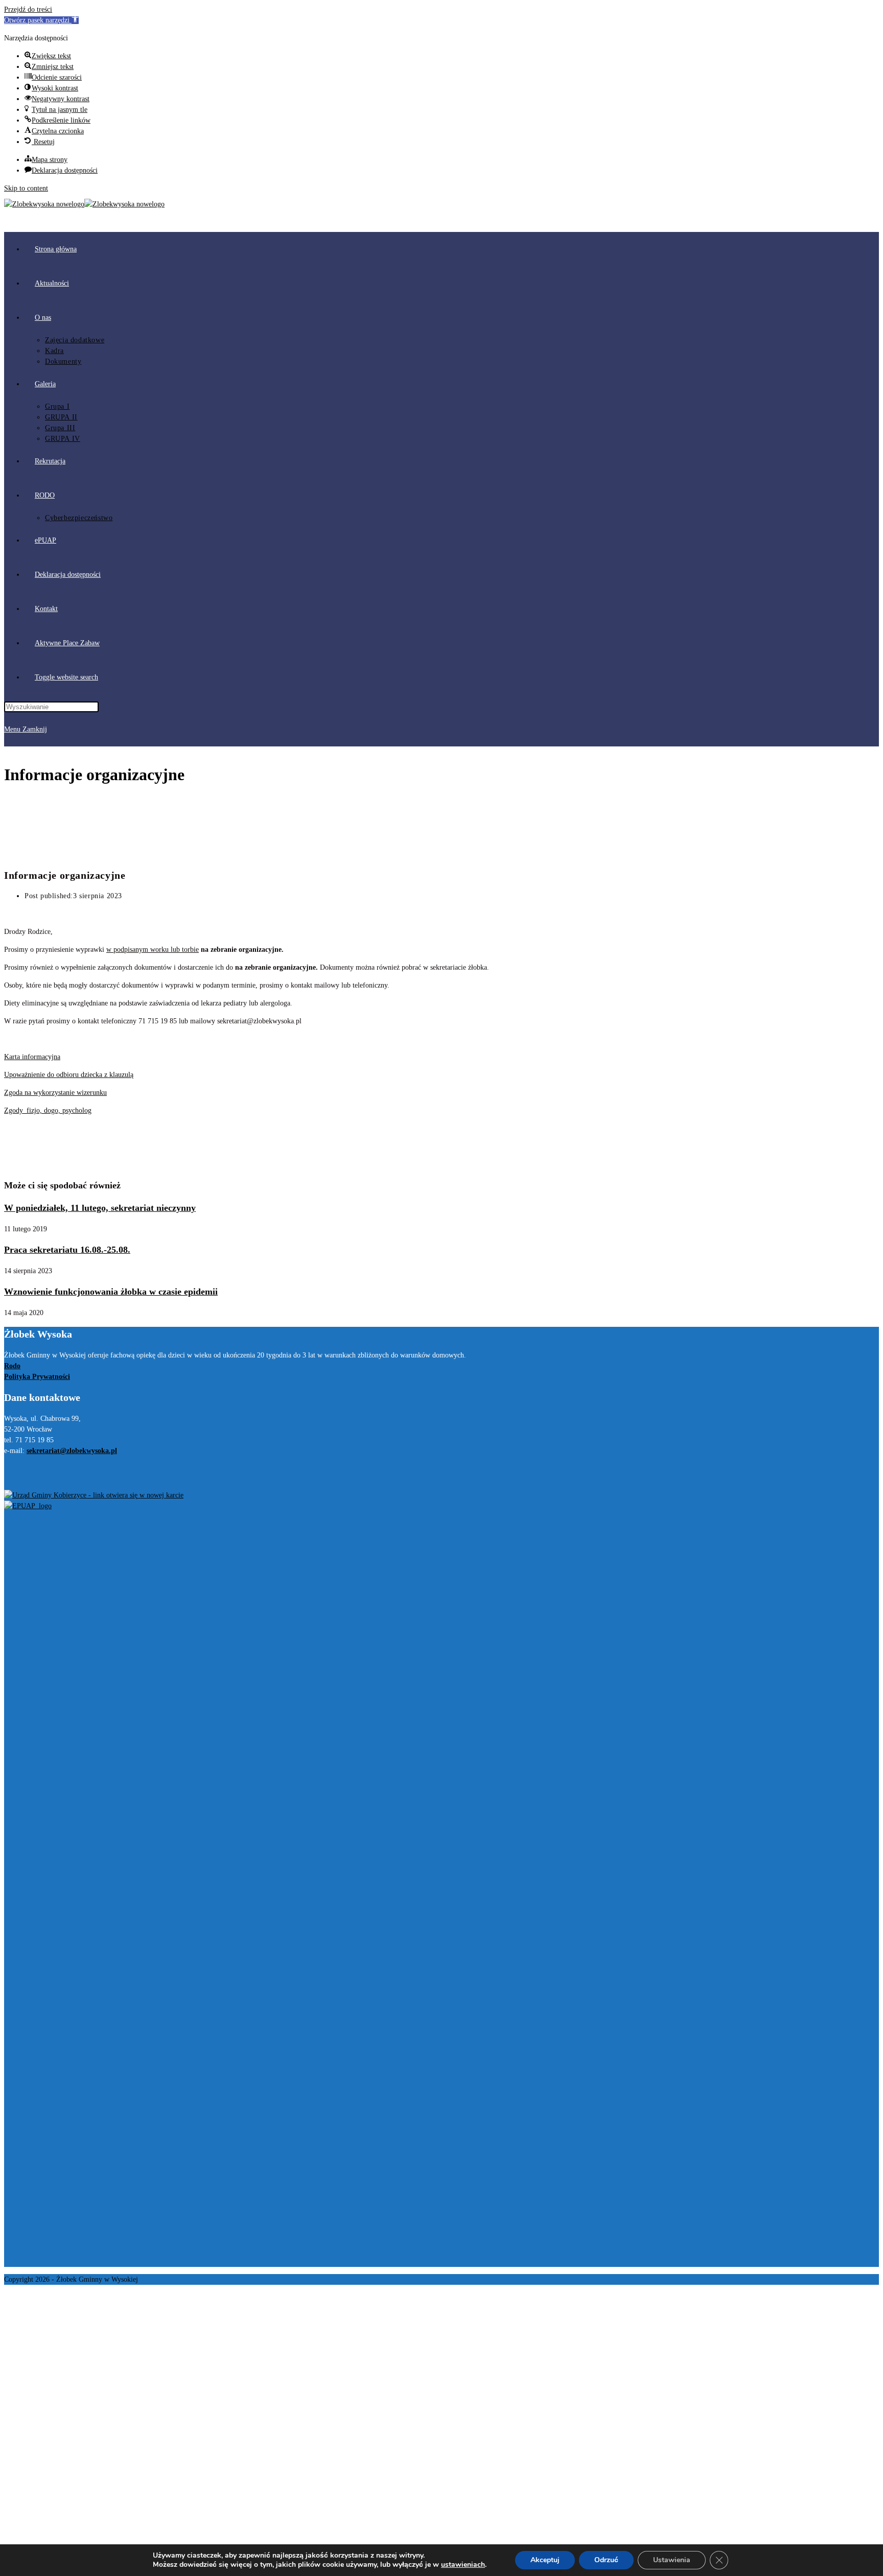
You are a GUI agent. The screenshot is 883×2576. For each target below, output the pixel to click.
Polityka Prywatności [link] (37, 1377)
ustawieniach (463, 2565)
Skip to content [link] (26, 188)
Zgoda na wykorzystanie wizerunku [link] (55, 1093)
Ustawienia (672, 2560)
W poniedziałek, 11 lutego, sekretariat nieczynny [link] (100, 1208)
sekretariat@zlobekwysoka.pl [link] (72, 1451)
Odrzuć (606, 2560)
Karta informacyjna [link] (32, 1057)
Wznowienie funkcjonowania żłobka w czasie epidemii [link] (111, 1292)
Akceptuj (545, 2560)
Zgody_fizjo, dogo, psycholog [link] (48, 1110)
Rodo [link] (12, 1366)
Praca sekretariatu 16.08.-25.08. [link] (67, 1250)
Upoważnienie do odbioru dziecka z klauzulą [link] (69, 1075)
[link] (41, 20)
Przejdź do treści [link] (28, 9)
